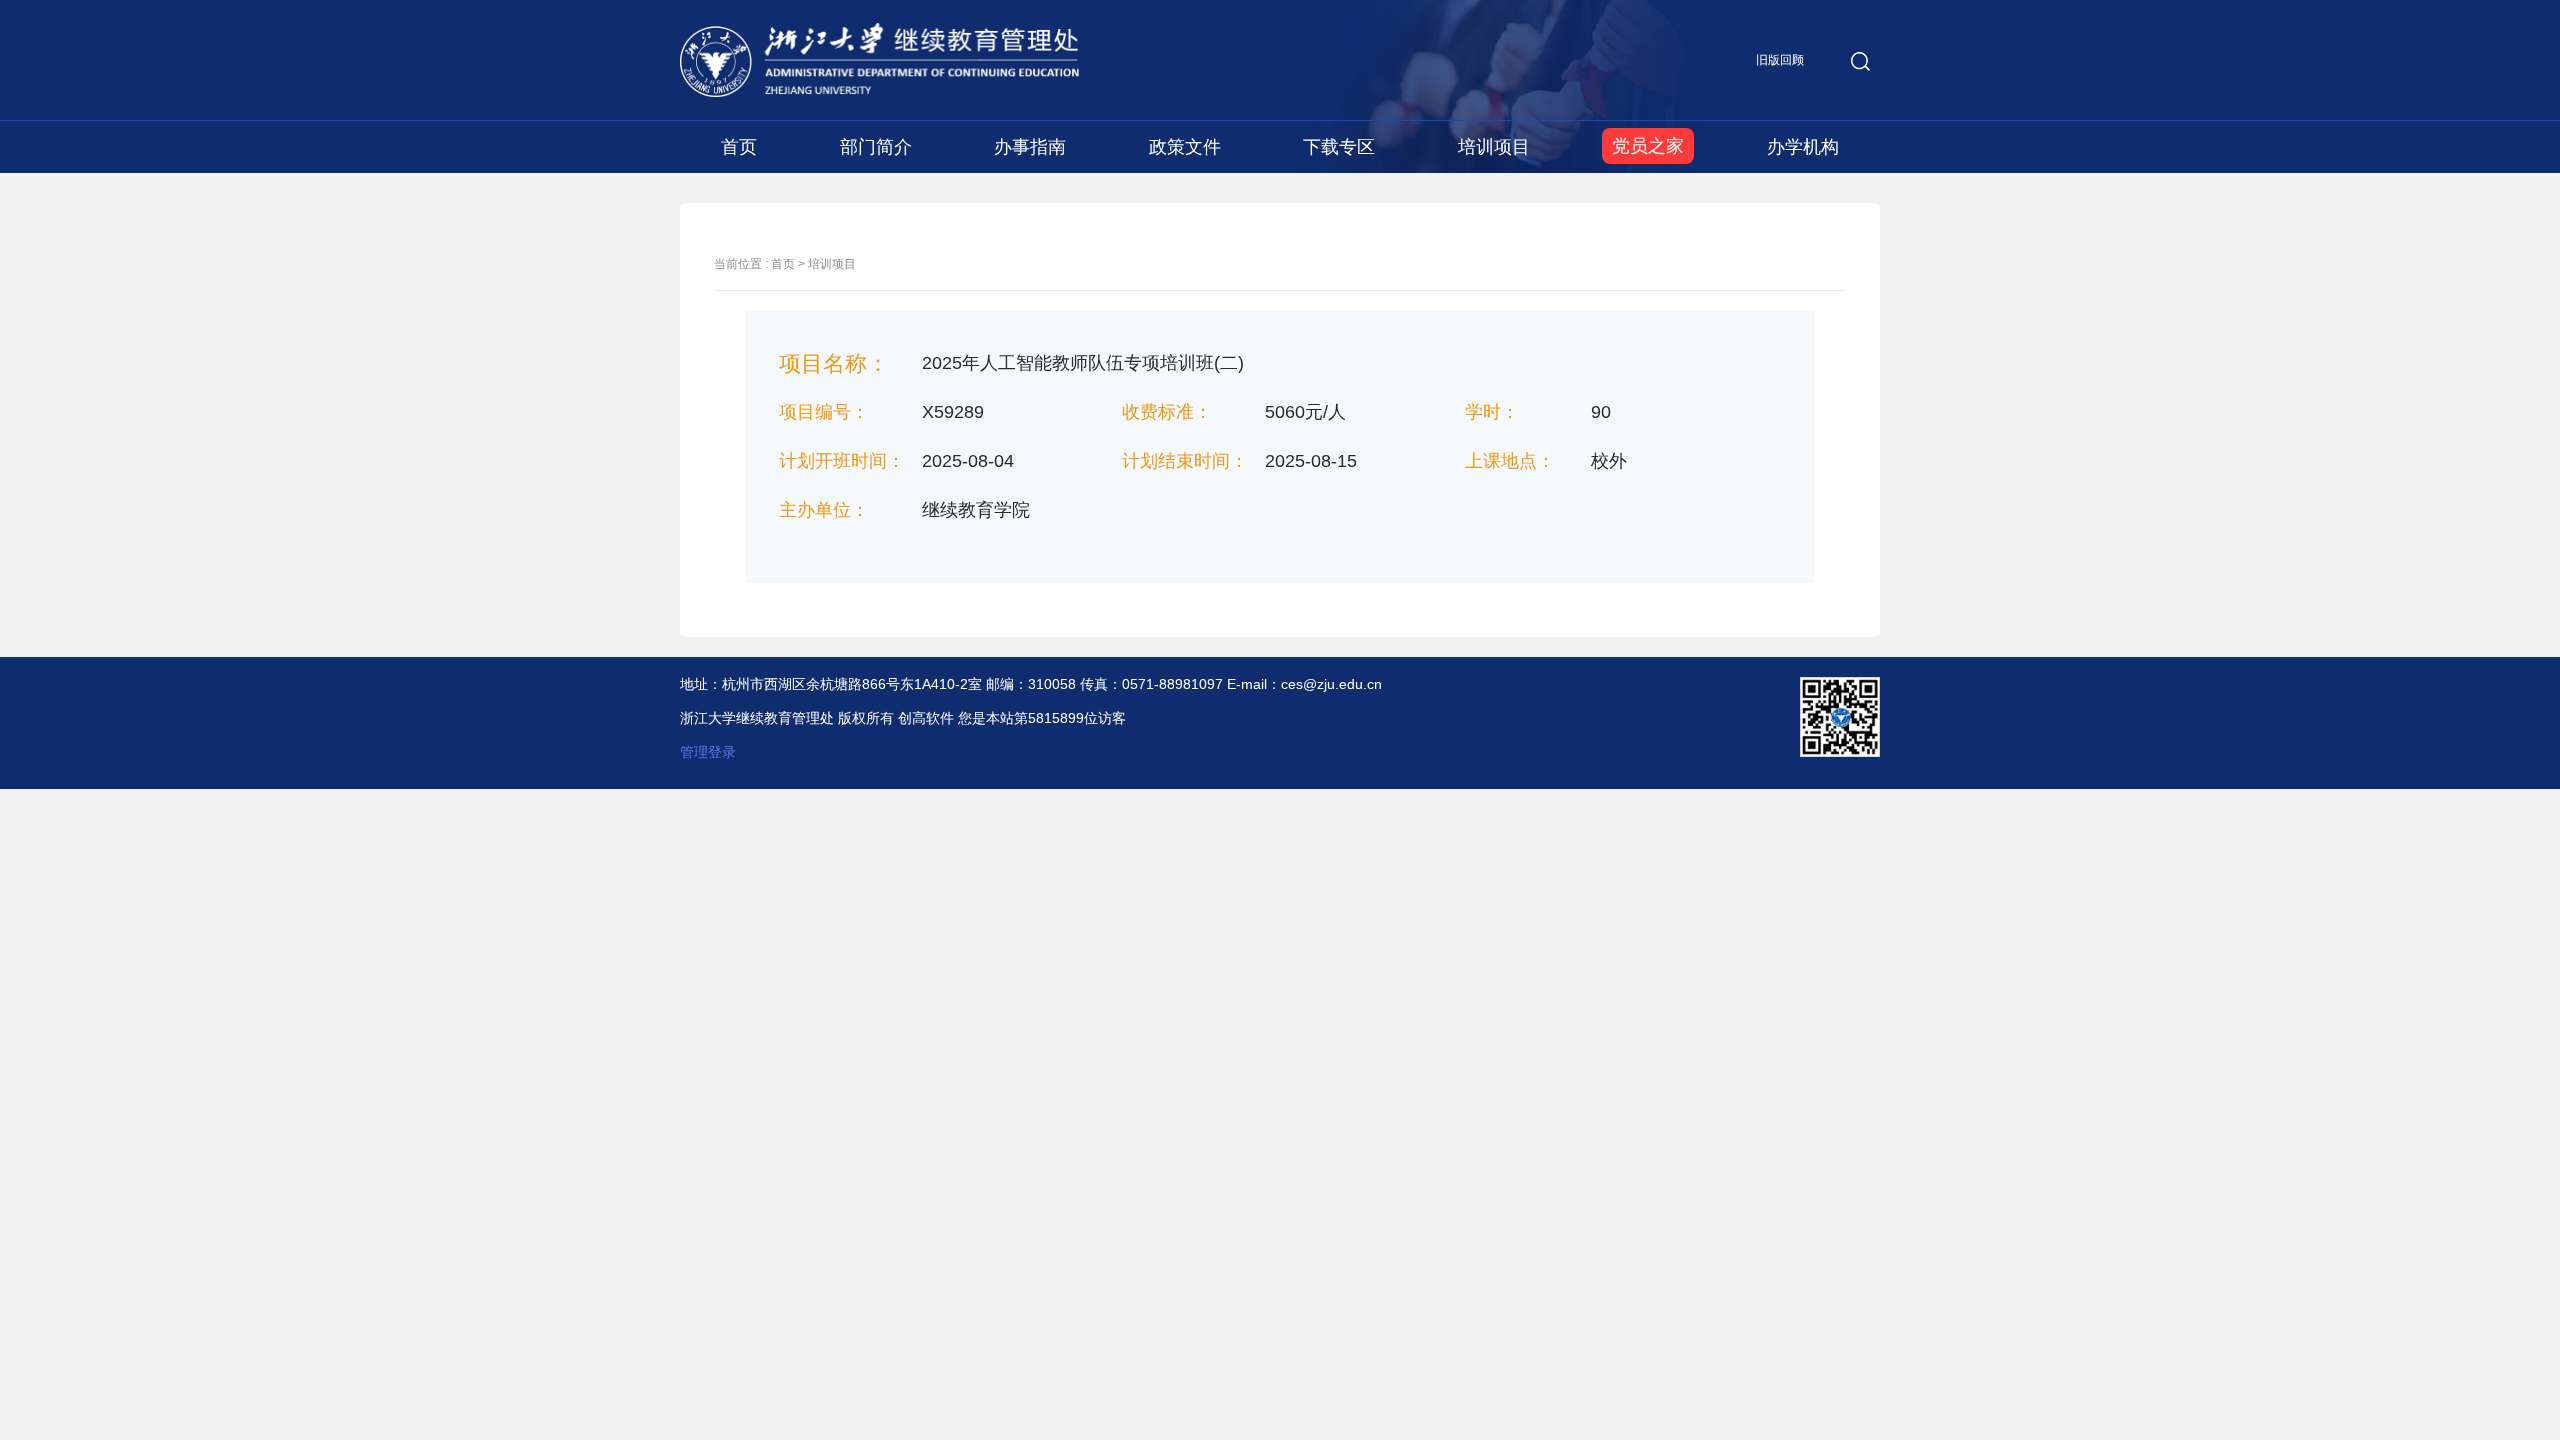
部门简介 (876, 147)
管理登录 (708, 752)
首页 (739, 147)
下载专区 (1339, 147)
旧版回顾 (1780, 60)
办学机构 (1803, 147)
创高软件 (926, 718)
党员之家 (1648, 146)
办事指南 (1030, 147)
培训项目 (1494, 147)
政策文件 (1185, 147)
